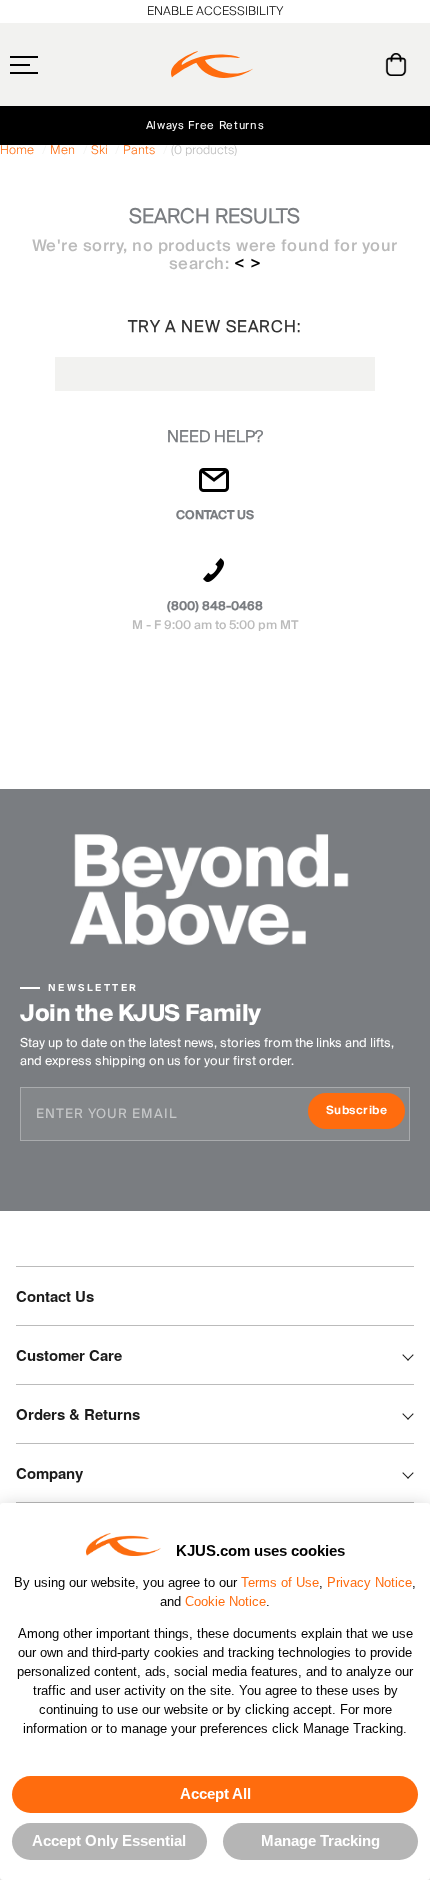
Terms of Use (280, 1582)
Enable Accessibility (215, 11)
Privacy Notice (369, 1582)
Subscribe (365, 1112)
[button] (63, 65)
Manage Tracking (320, 1840)
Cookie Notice (225, 1601)
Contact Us (55, 1296)
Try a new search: (214, 327)
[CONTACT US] (215, 488)
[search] (315, 65)
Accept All (215, 1793)
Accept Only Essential (109, 1840)
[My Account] (355, 64)
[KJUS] (212, 65)
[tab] (399, 64)
